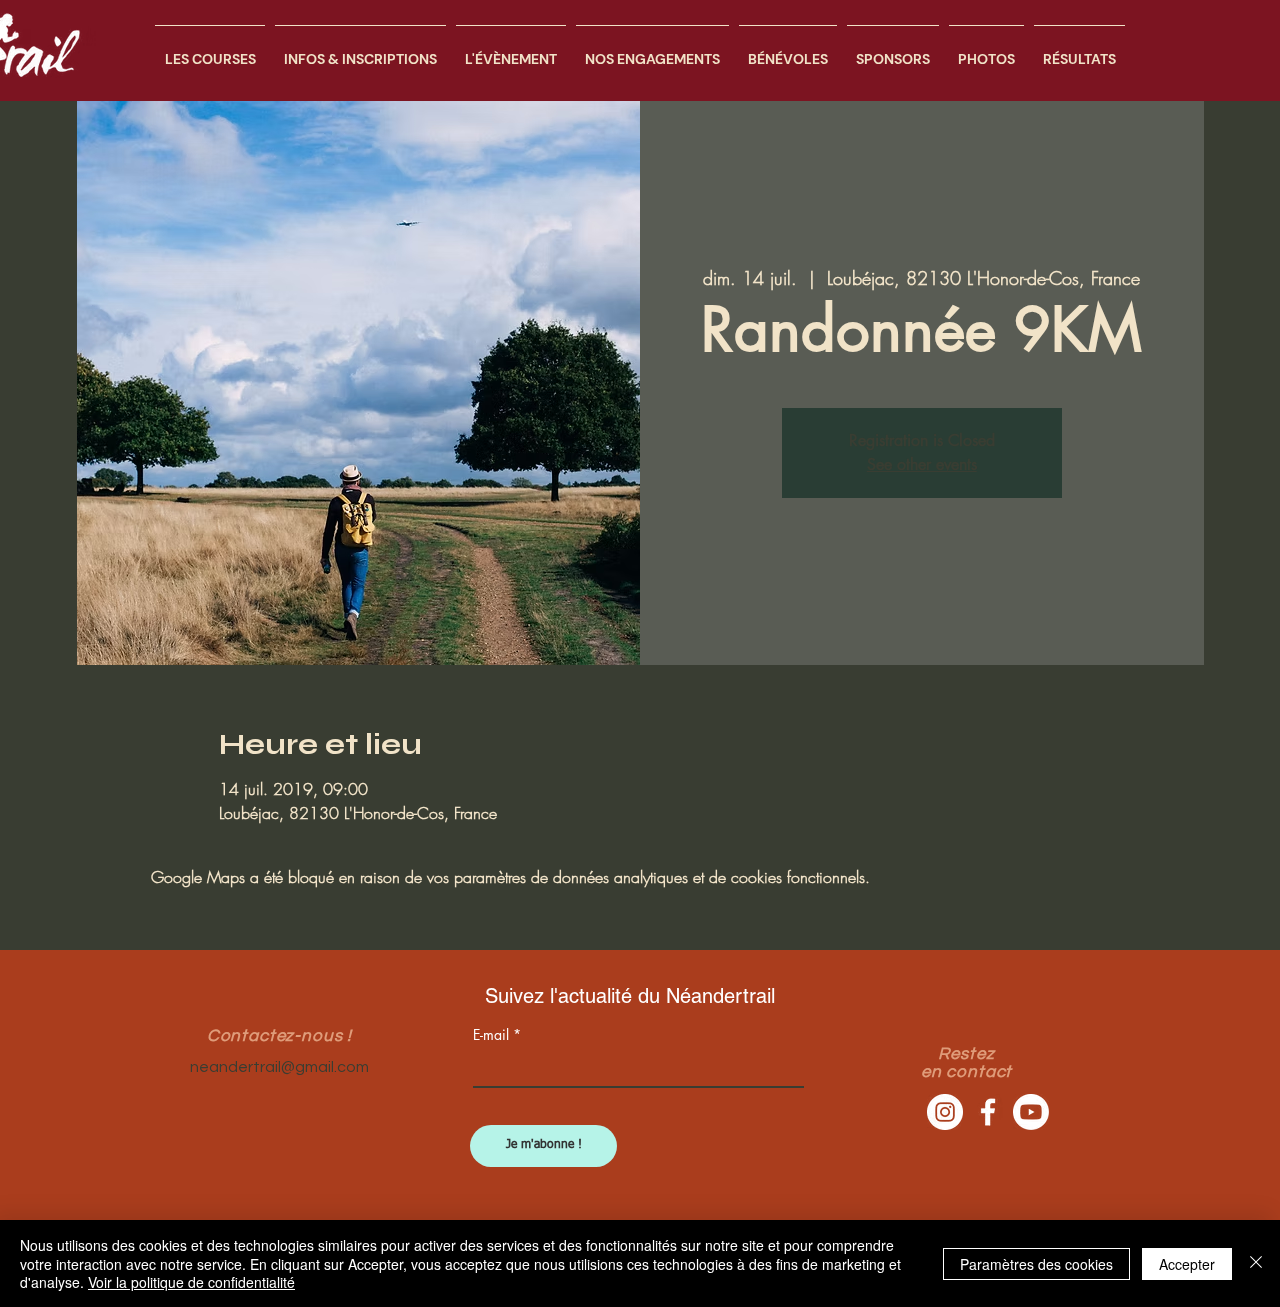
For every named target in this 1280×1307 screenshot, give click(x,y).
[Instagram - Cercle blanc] (945, 1112)
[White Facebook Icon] (988, 1112)
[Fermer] (1256, 1263)
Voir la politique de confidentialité (191, 1282)
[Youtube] (1031, 1112)
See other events (922, 464)
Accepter (1187, 1264)
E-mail (491, 1035)
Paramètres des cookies (1036, 1264)
